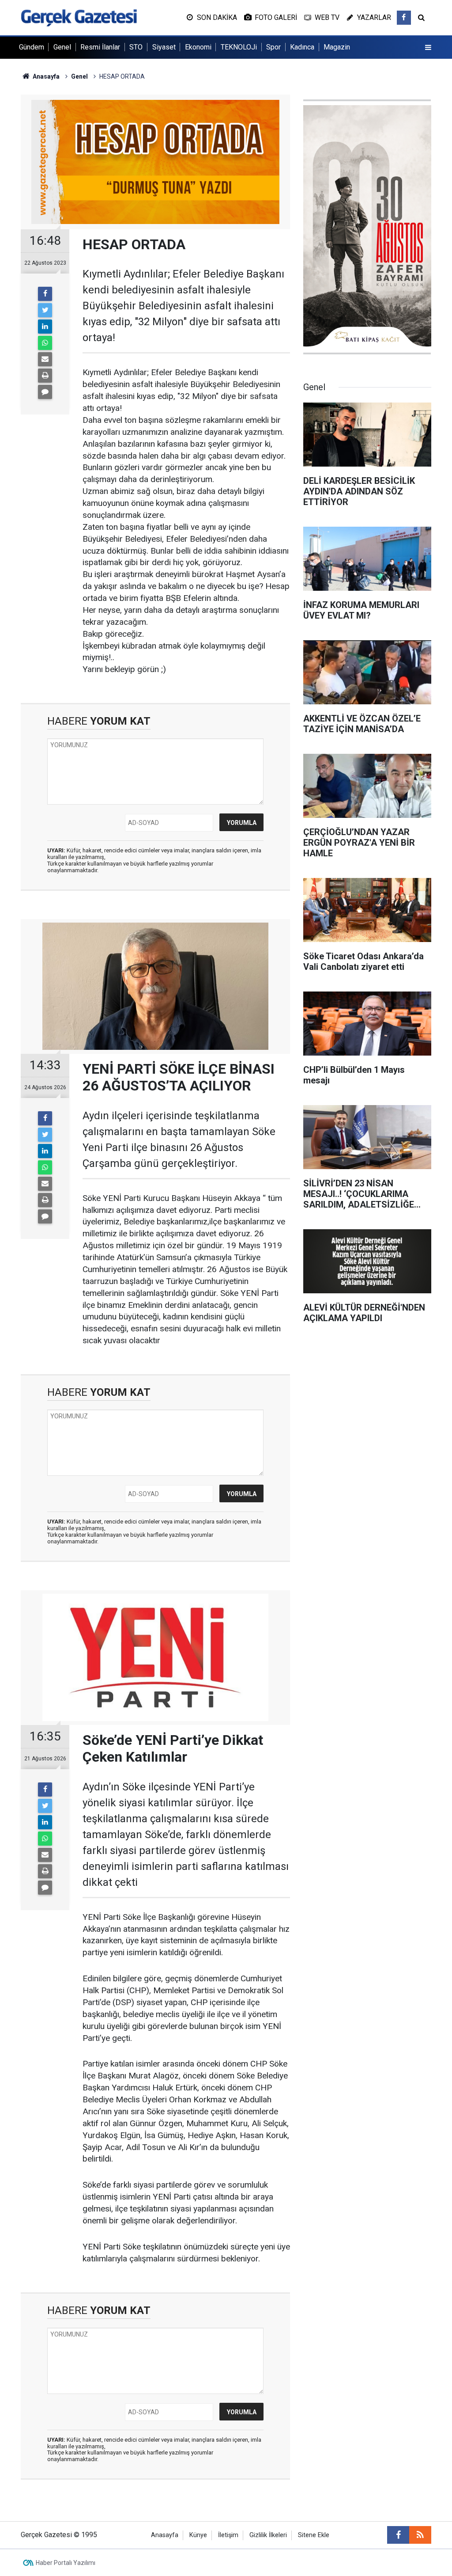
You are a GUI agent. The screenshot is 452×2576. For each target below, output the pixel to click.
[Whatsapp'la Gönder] (45, 343)
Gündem (32, 47)
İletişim (228, 2535)
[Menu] (428, 48)
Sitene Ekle (314, 2535)
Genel (62, 47)
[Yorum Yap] (45, 392)
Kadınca (302, 47)
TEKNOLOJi (239, 47)
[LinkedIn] (45, 327)
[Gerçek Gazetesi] (79, 17)
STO (136, 47)
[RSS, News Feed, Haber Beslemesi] (420, 2535)
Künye (198, 2535)
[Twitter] (45, 310)
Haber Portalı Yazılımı (66, 2563)
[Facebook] (45, 294)
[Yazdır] (45, 376)
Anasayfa (165, 2535)
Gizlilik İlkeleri (268, 2535)
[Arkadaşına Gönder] (45, 359)
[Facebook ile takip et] (404, 18)
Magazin (337, 47)
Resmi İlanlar (100, 47)
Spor (273, 47)
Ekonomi (198, 47)
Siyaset (164, 47)
